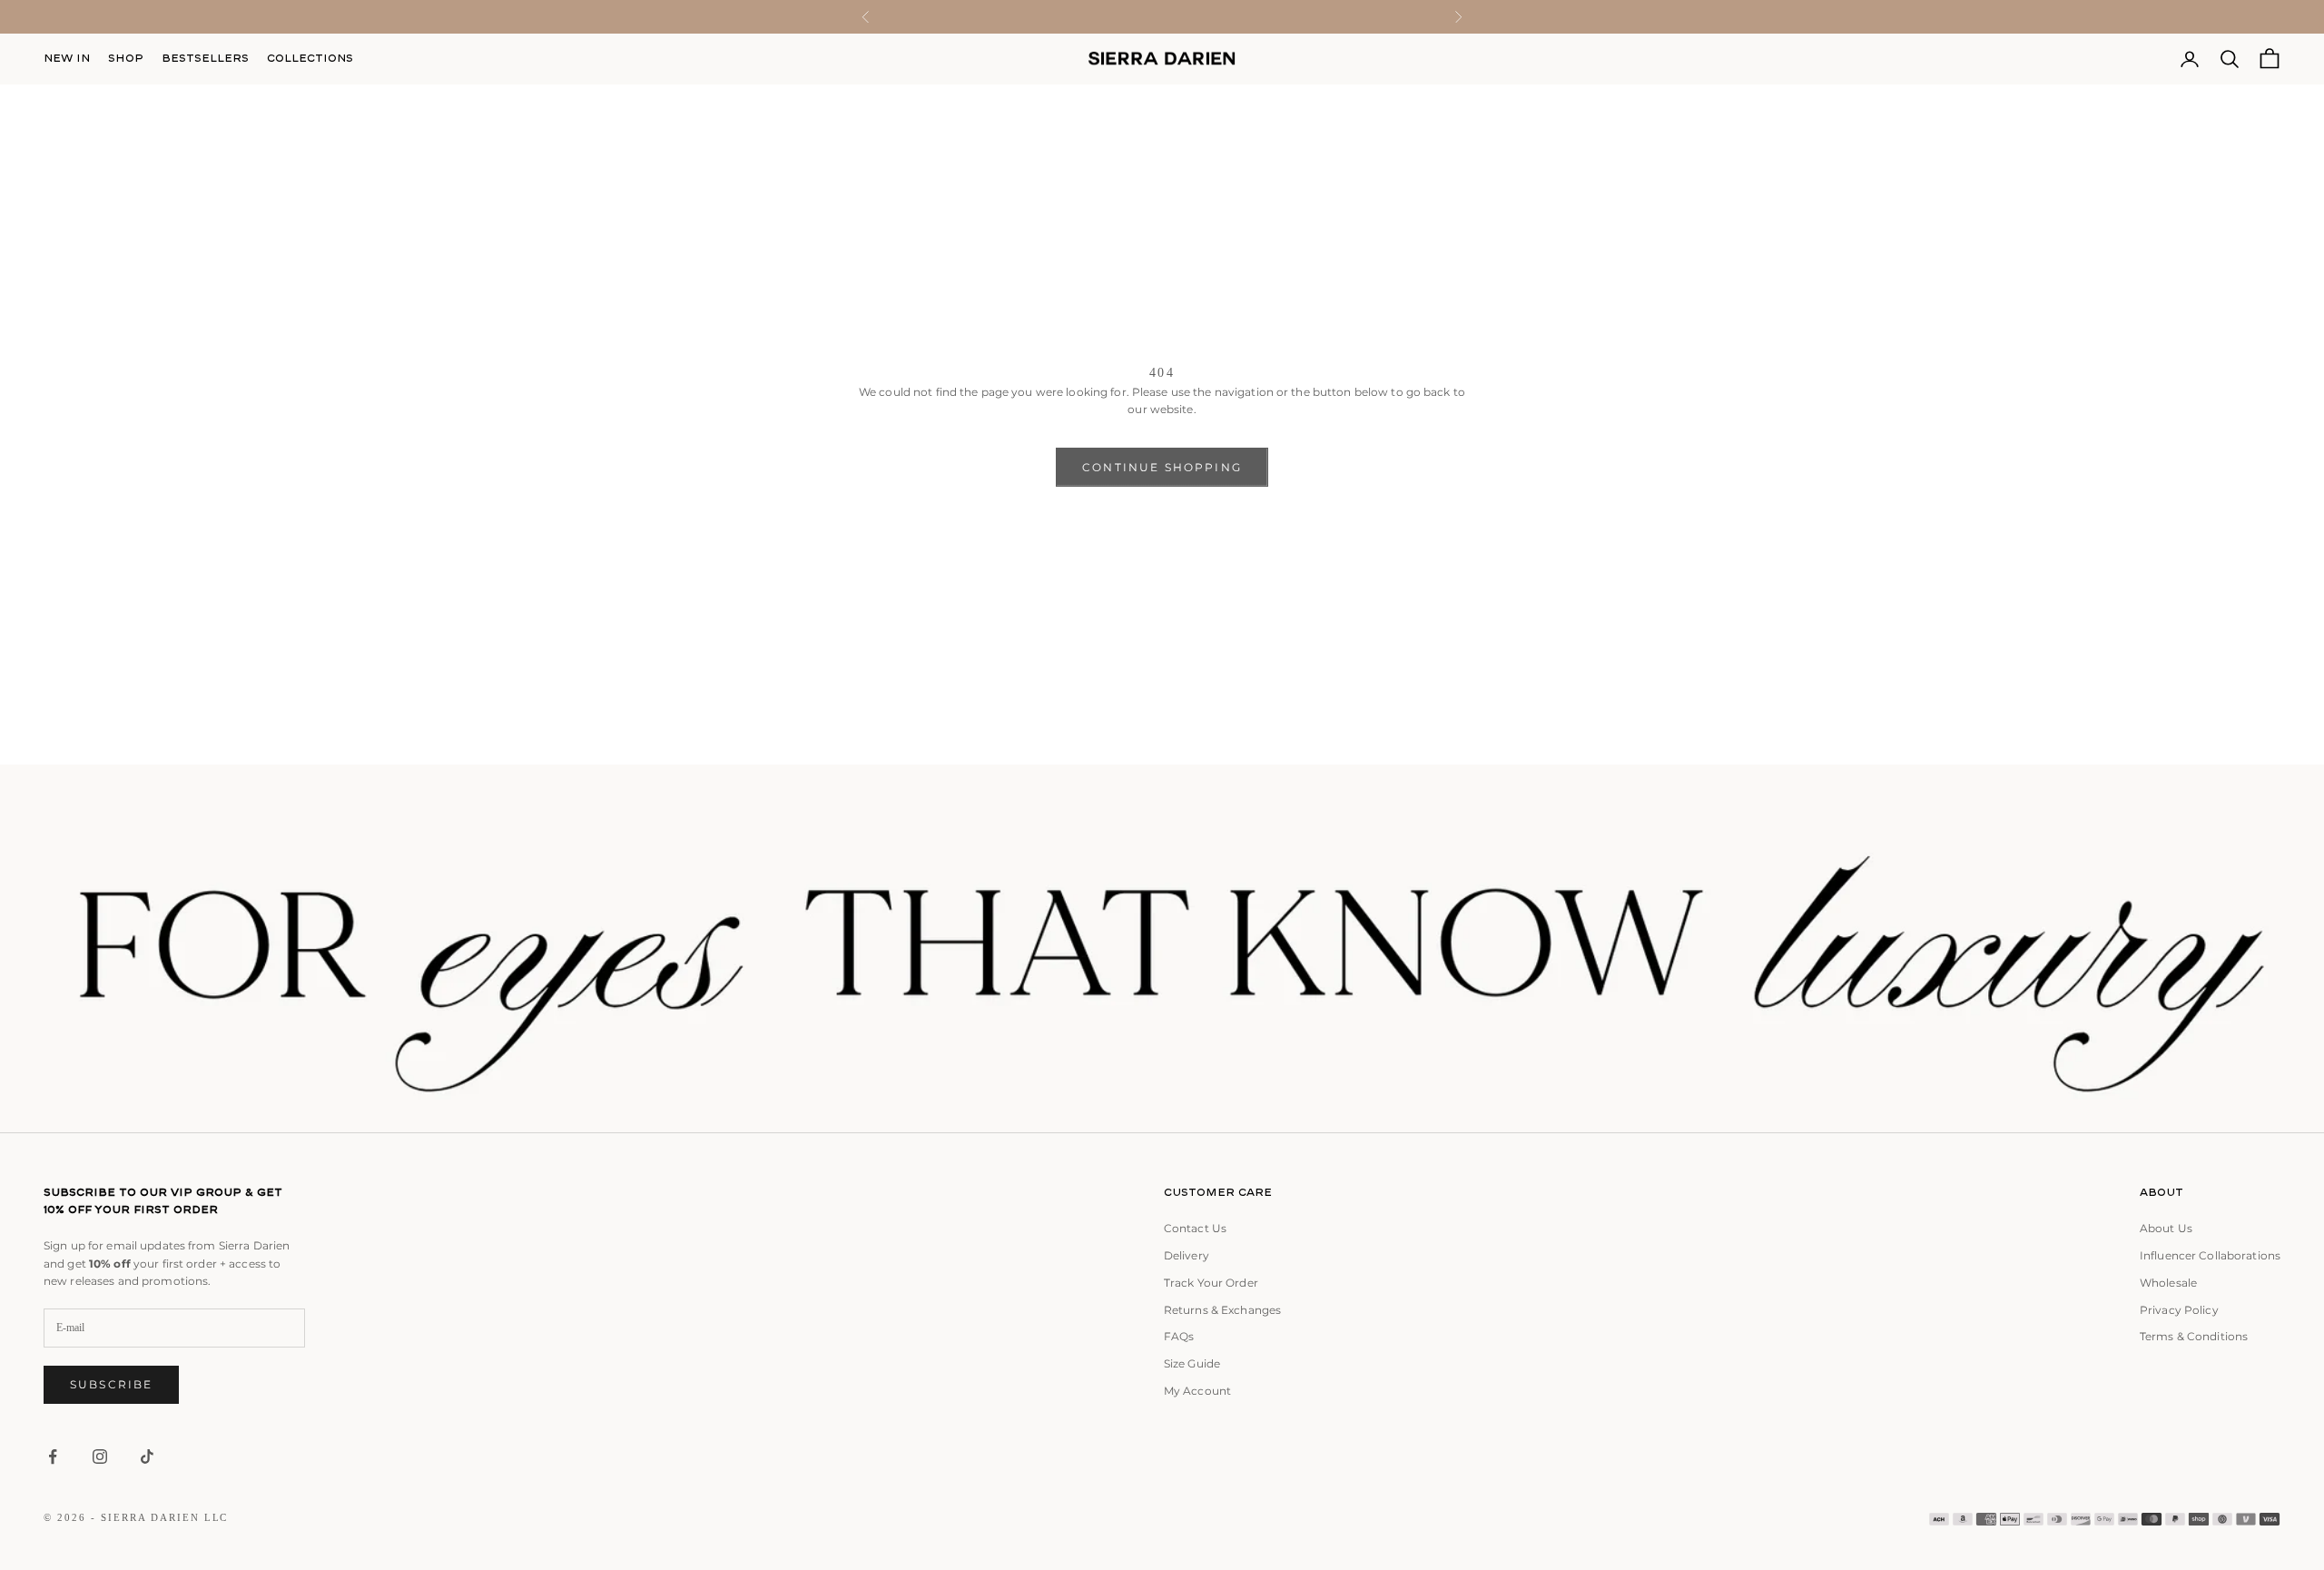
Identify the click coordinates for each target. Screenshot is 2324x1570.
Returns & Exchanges (1222, 1310)
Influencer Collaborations (2210, 1255)
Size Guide (1192, 1363)
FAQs (1179, 1336)
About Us (2166, 1228)
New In (67, 58)
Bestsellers (205, 58)
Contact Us (1195, 1228)
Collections (310, 58)
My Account (1197, 1391)
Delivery (1187, 1255)
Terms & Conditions (2194, 1336)
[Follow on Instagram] (100, 1456)
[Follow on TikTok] (147, 1456)
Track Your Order (1211, 1283)
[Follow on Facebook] (53, 1456)
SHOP (126, 58)
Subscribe (111, 1384)
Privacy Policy (2179, 1310)
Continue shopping (1162, 467)
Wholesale (2168, 1283)
